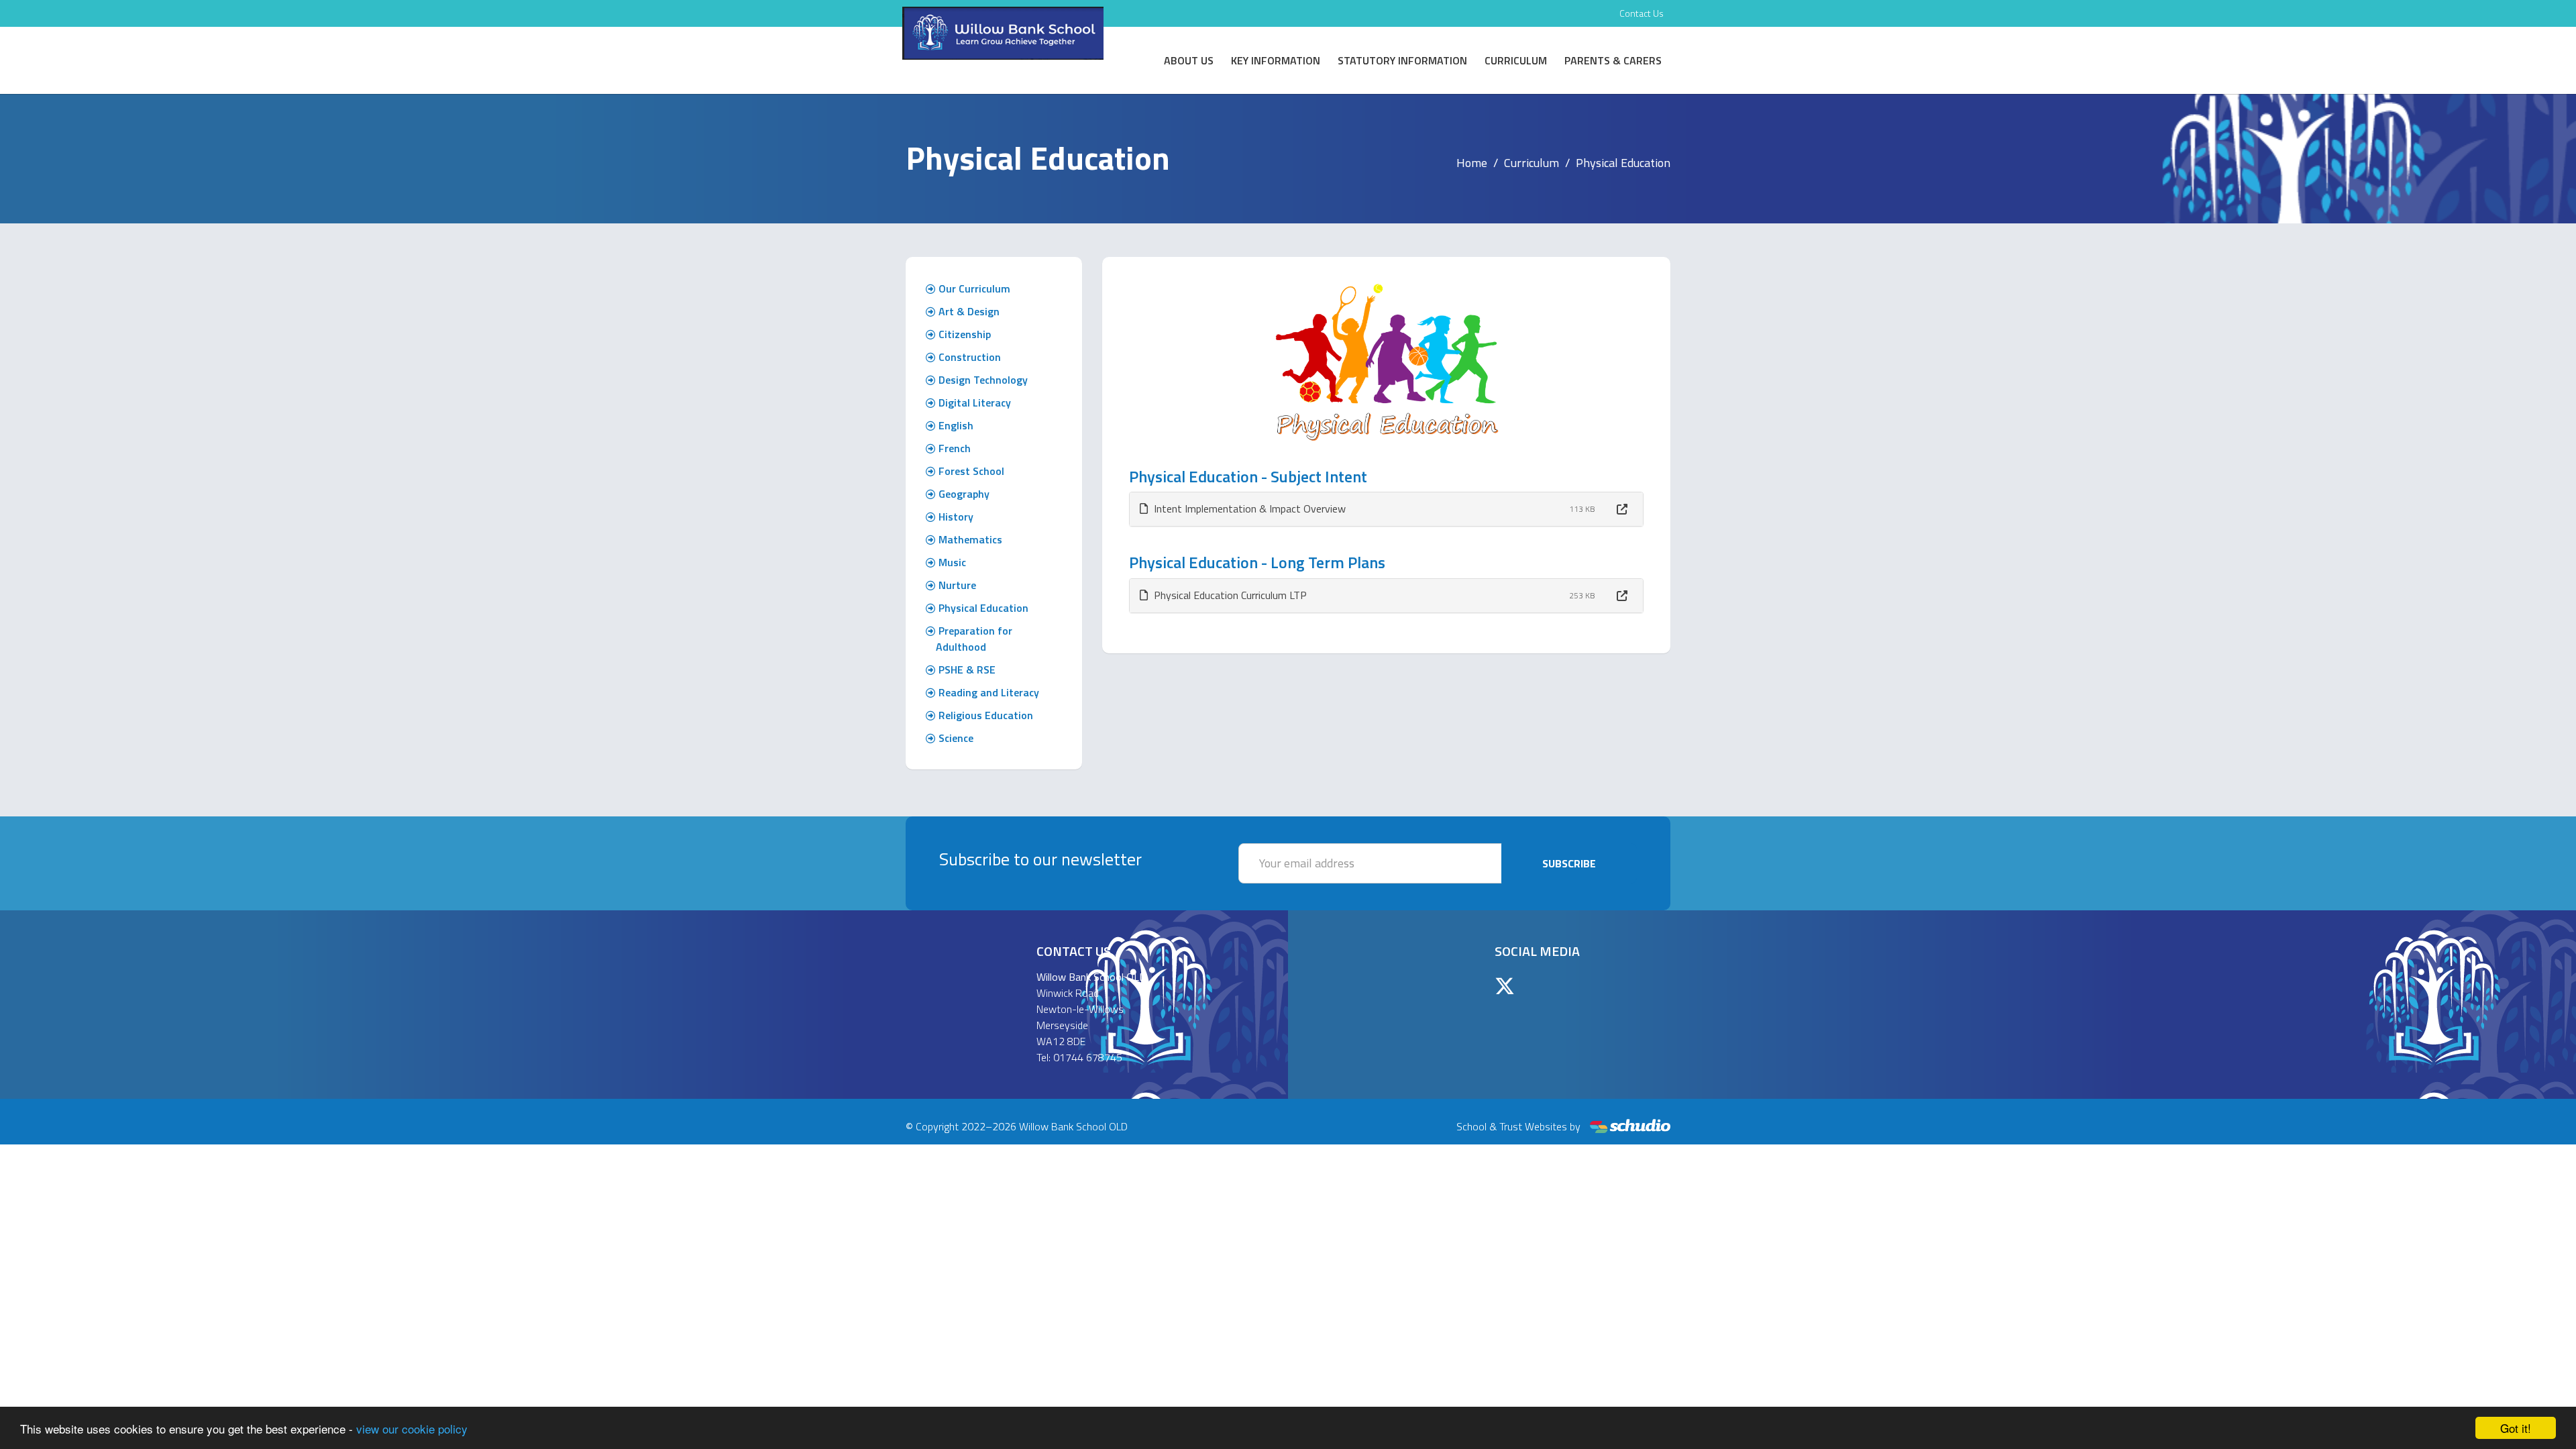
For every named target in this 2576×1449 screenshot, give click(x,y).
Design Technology (982, 380)
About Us (1189, 60)
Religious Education (984, 715)
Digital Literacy (973, 402)
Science (955, 738)
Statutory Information (1402, 60)
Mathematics (969, 539)
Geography (963, 494)
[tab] (1387, 509)
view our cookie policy (412, 1429)
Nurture (956, 585)
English (955, 425)
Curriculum (1516, 60)
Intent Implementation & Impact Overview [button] (1248, 508)
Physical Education (982, 608)
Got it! (2516, 1428)
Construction (968, 357)
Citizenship (963, 334)
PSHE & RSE (966, 669)
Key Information (1276, 60)
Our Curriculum (973, 288)
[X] (1505, 986)
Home (1472, 163)
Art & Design (968, 311)
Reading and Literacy (987, 692)
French (953, 448)
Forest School (970, 471)
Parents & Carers (1613, 60)
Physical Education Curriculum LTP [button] (1229, 595)
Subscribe (1569, 863)
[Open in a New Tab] (1622, 509)
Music (951, 562)
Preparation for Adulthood (974, 639)
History (955, 517)
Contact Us (1642, 13)
